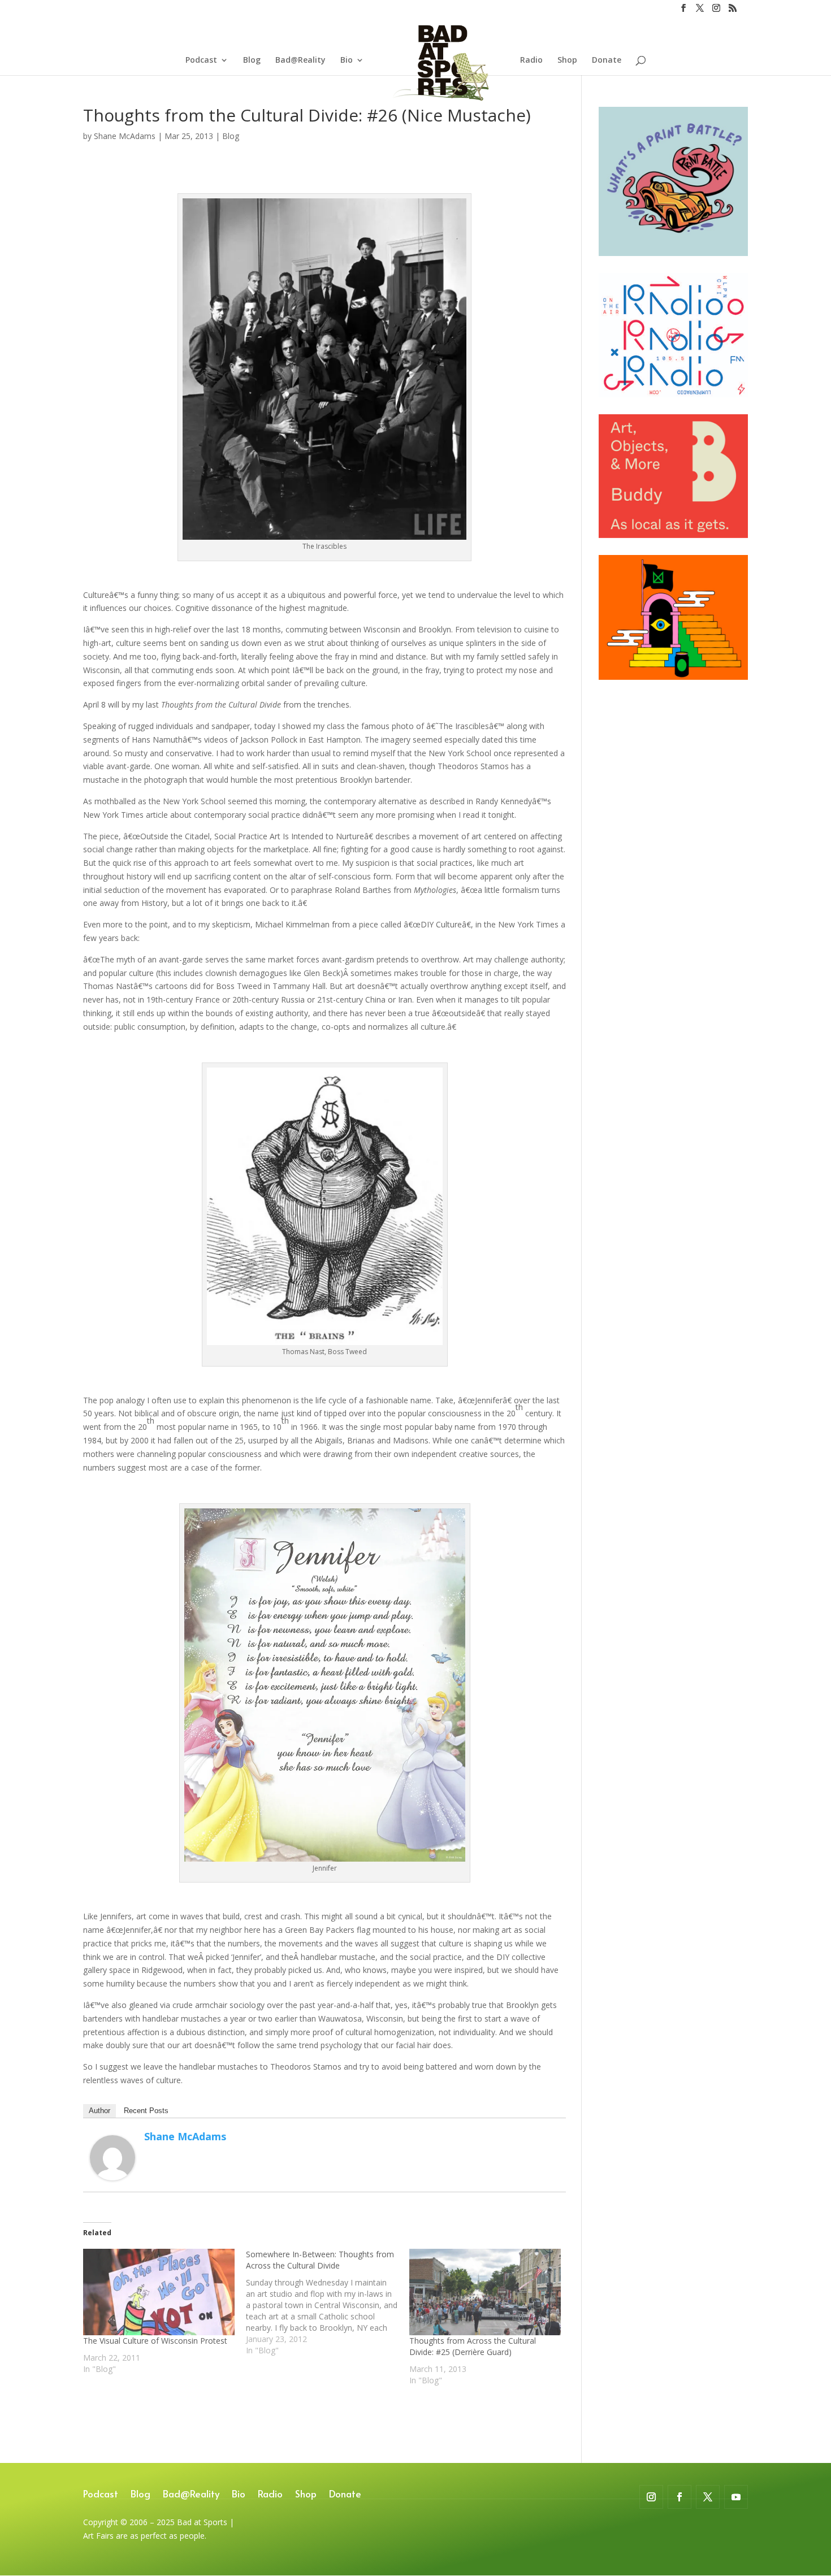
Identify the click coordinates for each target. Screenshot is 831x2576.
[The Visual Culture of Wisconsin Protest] (159, 2292)
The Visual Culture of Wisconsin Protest (155, 2341)
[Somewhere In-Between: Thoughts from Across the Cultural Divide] (327, 2302)
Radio (531, 60)
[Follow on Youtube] (736, 2497)
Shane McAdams (125, 136)
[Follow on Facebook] (679, 2497)
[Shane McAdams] (112, 2173)
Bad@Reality (300, 60)
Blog (252, 60)
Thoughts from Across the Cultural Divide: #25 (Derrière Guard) (473, 2346)
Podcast (201, 60)
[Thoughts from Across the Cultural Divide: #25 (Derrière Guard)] (485, 2292)
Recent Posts (146, 2111)
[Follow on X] (708, 2497)
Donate (607, 60)
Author (99, 2111)
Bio (347, 60)
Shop (567, 60)
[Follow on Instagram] (651, 2497)
